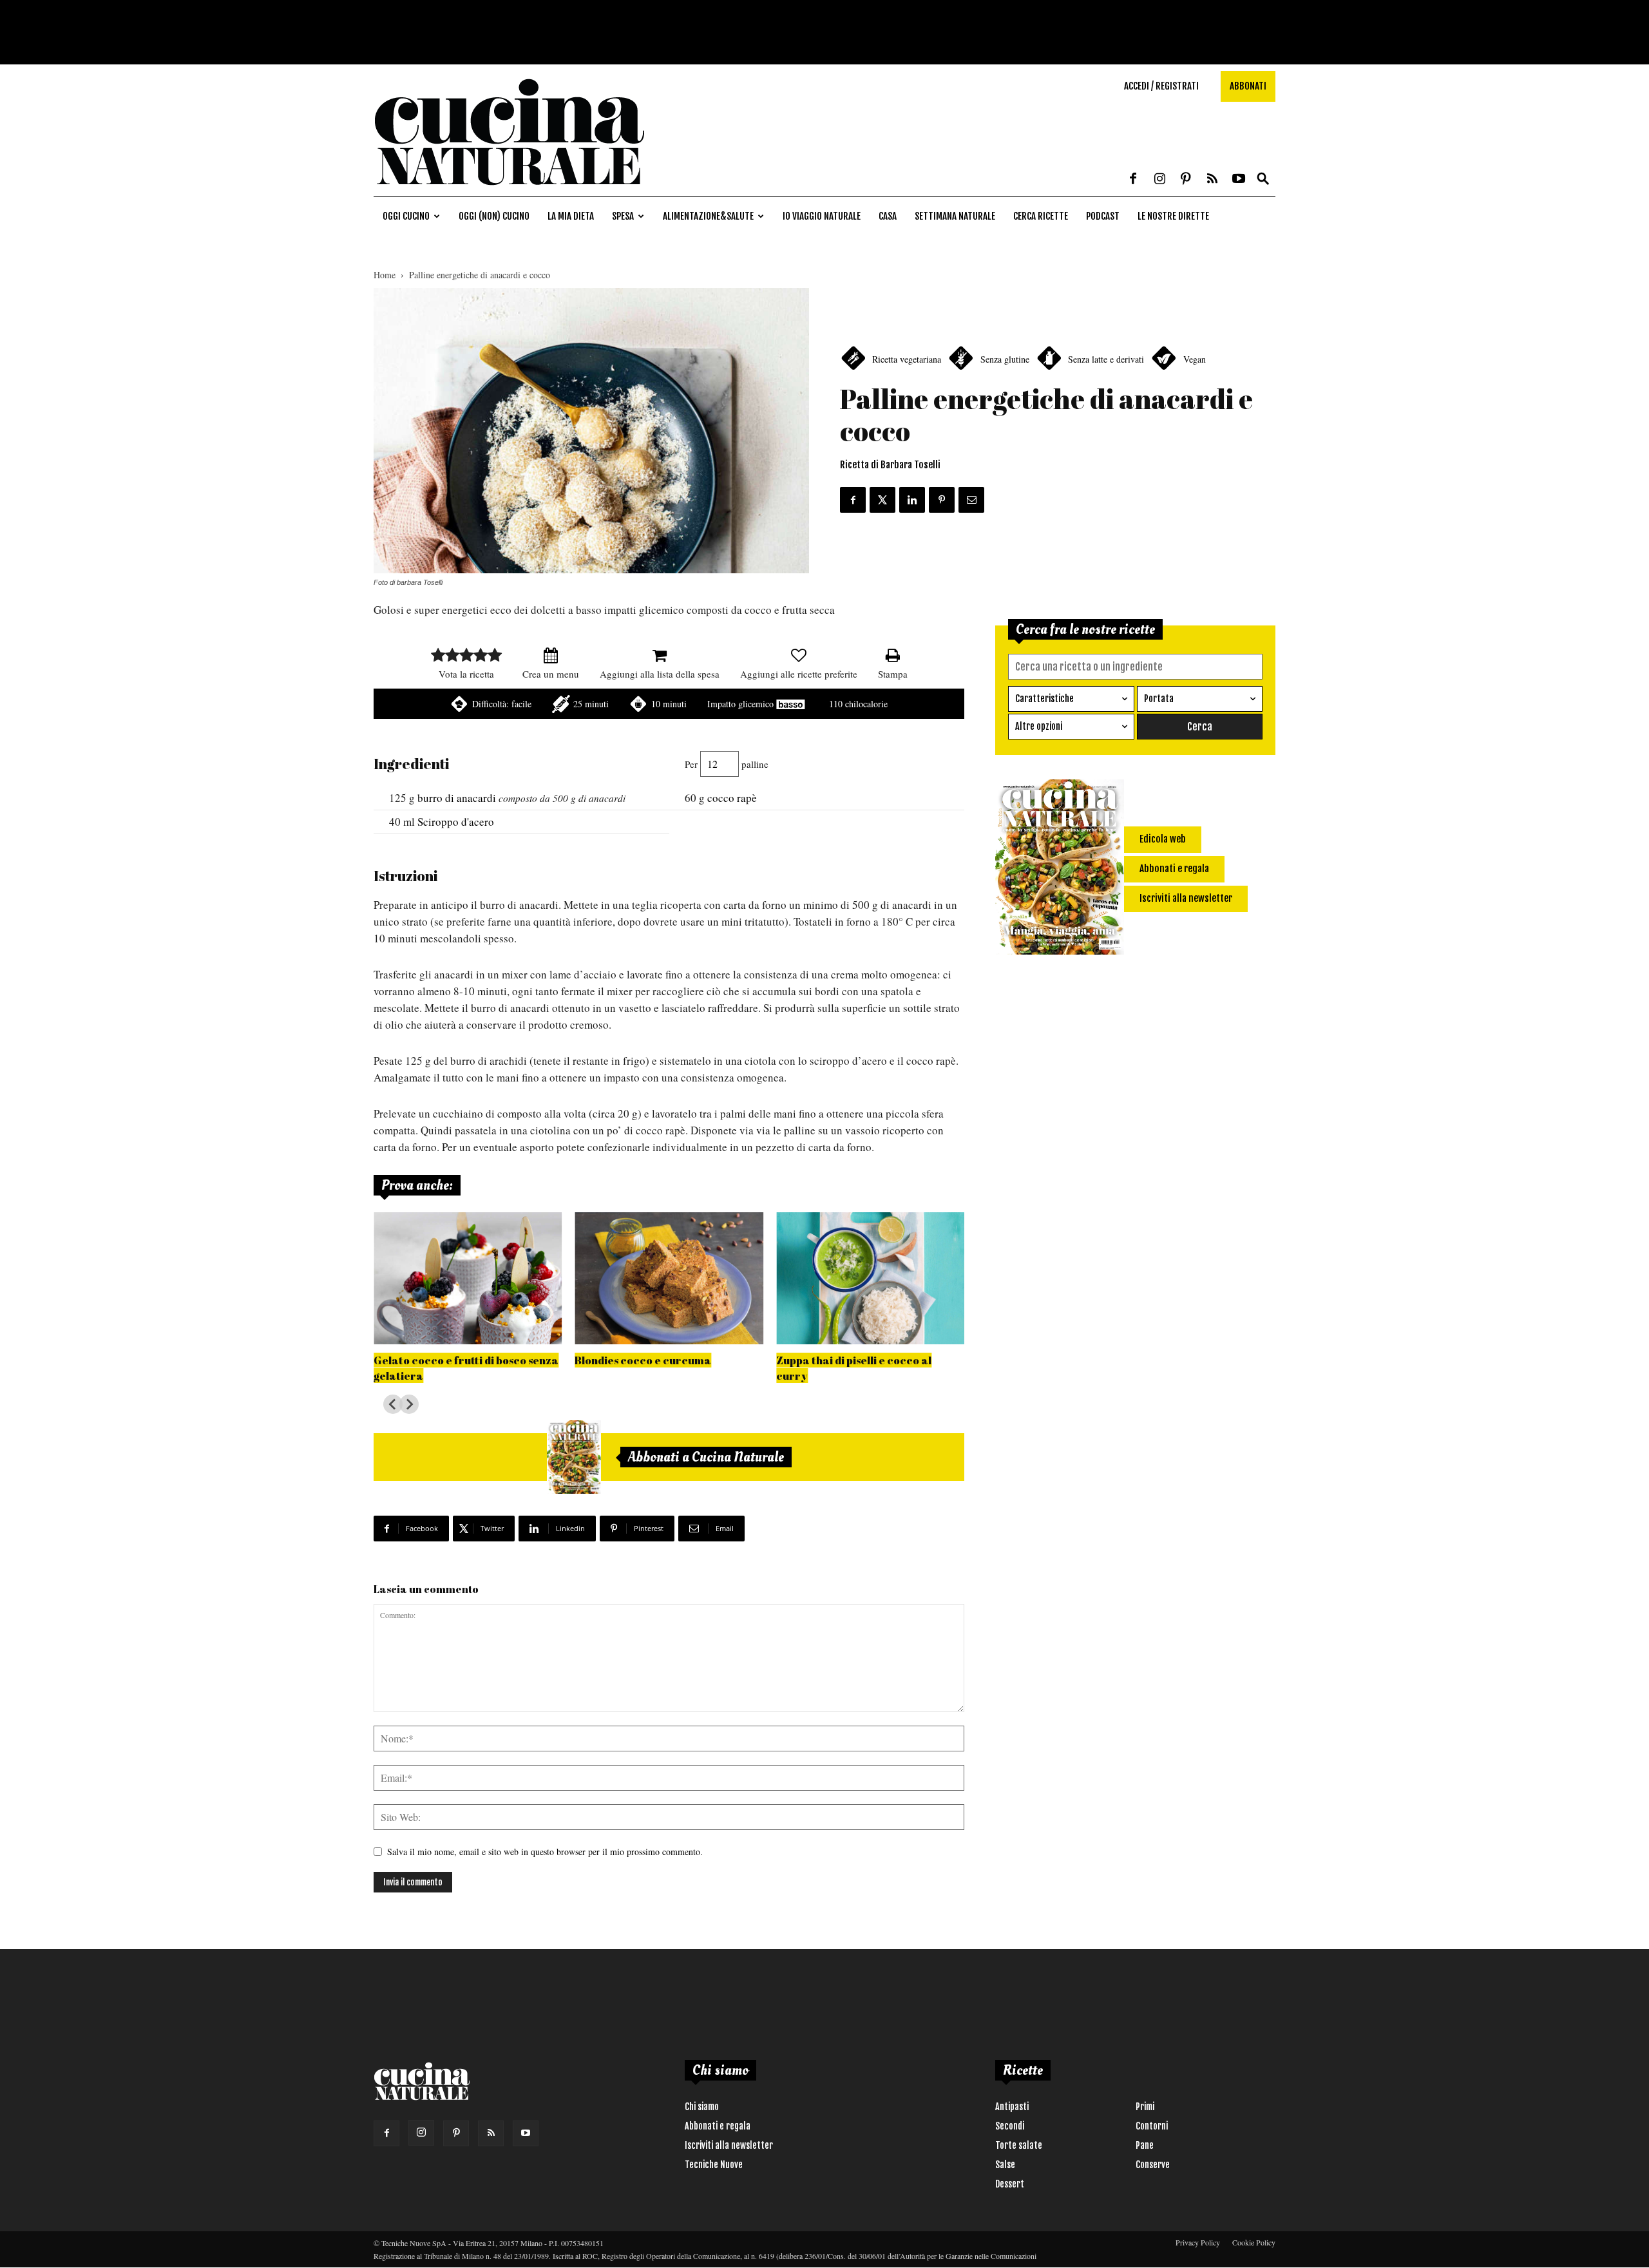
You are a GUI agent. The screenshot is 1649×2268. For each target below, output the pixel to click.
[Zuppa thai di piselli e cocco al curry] (870, 1278)
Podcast (1103, 216)
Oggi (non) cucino (494, 216)
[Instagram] (1159, 180)
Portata (1159, 699)
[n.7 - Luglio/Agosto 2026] (574, 1457)
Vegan (1195, 359)
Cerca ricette (1041, 216)
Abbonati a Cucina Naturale (706, 1457)
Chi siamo (702, 2107)
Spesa (623, 216)
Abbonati (1248, 86)
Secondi (1010, 2126)
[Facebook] (1133, 180)
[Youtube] (1239, 180)
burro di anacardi (457, 798)
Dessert (1010, 2184)
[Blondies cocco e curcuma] (669, 1278)
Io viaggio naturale (822, 216)
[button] (1263, 179)
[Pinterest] (1186, 180)
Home (385, 275)
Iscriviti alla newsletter (729, 2145)
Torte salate (1019, 2145)
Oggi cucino (406, 216)
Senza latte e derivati (1106, 359)
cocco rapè (732, 798)
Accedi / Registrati (1161, 86)
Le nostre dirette (1173, 216)
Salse (1005, 2165)
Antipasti (1012, 2107)
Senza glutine (1005, 359)
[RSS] (1212, 180)
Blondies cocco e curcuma (643, 1360)
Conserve (1153, 2165)
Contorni (1152, 2126)
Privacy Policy (1198, 2242)
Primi (1145, 2107)
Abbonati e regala (718, 2126)
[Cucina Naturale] (509, 190)
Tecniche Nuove (714, 2165)
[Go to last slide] (393, 1404)
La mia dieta (571, 216)
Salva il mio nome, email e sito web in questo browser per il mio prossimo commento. (545, 1852)
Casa (888, 216)
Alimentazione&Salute (708, 216)
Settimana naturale (955, 216)
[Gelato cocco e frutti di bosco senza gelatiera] (468, 1278)
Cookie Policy (1254, 2242)
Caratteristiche (1044, 699)
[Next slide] (409, 1404)
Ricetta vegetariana (907, 359)
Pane (1145, 2145)
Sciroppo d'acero (456, 822)
